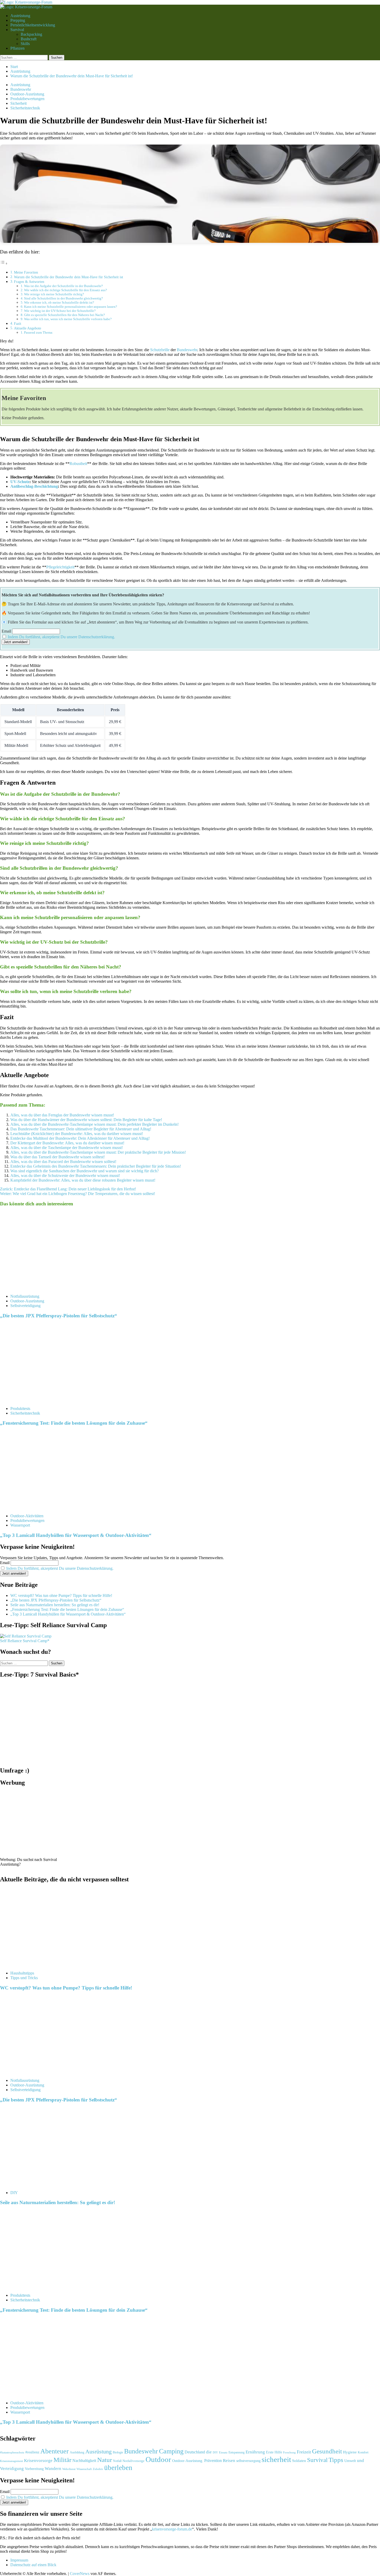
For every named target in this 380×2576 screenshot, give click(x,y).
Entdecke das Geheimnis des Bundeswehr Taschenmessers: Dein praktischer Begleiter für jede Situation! (96, 1166)
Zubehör (98, 2469)
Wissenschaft (84, 2469)
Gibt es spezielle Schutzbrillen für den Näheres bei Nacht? (64, 315)
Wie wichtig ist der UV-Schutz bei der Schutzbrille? (60, 311)
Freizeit (304, 2452)
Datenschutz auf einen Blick (33, 2565)
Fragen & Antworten (29, 282)
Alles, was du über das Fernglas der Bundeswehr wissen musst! (62, 1115)
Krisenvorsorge (38, 2460)
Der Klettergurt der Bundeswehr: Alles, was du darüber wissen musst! (67, 1143)
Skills (25, 44)
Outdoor (158, 2459)
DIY (14, 2192)
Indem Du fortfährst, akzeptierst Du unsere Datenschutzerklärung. (61, 637)
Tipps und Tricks (24, 1977)
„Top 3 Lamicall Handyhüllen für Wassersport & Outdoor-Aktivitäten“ (76, 1535)
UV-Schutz (20, 482)
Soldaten (299, 2460)
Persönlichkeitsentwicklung (33, 25)
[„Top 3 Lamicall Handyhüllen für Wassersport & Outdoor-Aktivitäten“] (39, 1507)
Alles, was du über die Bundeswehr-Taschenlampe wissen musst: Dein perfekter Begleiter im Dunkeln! (94, 1124)
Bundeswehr (21, 89)
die (209, 2452)
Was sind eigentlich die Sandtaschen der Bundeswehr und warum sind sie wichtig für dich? (85, 1171)
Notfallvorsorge (134, 2461)
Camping (171, 2451)
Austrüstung (20, 16)
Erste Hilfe (274, 2452)
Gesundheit (327, 2451)
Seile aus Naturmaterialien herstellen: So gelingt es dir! (55, 1605)
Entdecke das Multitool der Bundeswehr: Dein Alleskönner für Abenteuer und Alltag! (80, 1138)
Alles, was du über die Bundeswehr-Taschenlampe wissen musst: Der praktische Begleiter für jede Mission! (98, 1152)
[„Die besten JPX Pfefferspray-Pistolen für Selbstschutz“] (39, 1287)
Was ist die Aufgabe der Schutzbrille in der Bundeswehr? (63, 286)
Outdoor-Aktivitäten (27, 1516)
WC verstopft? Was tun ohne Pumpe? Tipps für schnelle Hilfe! (61, 1595)
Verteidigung (12, 2468)
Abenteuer (55, 2451)
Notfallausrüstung (25, 1296)
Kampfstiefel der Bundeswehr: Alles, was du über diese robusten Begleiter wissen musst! (83, 1180)
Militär (62, 2459)
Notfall (117, 2461)
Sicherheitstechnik (25, 108)
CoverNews (80, 2574)
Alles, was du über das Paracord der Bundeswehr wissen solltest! (63, 1162)
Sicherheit (18, 103)
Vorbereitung (34, 2469)
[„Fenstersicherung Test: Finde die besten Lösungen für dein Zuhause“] (39, 1400)
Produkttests (20, 1409)
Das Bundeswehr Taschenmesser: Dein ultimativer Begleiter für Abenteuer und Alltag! (81, 1129)
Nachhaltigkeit (84, 2460)
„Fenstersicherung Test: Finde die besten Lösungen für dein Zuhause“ (74, 1423)
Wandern (53, 2468)
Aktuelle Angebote (28, 328)
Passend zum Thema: (39, 332)
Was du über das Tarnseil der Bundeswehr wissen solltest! (58, 1157)
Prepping (18, 20)
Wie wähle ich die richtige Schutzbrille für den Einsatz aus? (66, 290)
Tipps (336, 2459)
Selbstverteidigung (25, 1306)
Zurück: (68, 1189)
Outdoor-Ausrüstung (27, 94)
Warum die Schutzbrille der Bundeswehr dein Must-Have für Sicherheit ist (69, 277)
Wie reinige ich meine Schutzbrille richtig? (54, 294)
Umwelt (350, 2460)
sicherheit (276, 2459)
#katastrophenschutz (12, 2452)
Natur (105, 2459)
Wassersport (20, 1525)
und (360, 2460)
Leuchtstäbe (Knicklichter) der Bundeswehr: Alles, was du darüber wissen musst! (77, 1134)
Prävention (213, 2460)
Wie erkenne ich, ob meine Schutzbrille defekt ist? (59, 302)
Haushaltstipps (22, 1973)
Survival (17, 30)
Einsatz (223, 2452)
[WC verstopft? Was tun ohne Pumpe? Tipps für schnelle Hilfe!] (39, 1964)
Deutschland (195, 2452)
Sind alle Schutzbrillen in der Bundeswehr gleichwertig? (63, 298)
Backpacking (31, 34)
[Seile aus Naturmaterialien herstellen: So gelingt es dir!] (39, 2184)
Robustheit (78, 464)
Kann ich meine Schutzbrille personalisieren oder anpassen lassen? (71, 307)
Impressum (19, 2560)
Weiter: (78, 1194)
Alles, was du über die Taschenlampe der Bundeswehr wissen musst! (67, 1148)
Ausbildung (77, 2452)
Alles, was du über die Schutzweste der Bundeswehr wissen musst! (65, 1176)
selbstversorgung (248, 2460)
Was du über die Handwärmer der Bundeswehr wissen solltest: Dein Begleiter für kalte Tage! (86, 1120)
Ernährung (255, 2452)
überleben (118, 2467)
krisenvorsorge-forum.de (172, 2529)
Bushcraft (29, 39)
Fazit (18, 324)
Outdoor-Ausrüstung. (188, 2460)
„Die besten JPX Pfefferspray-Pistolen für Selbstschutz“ (59, 1316)
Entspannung (237, 2452)
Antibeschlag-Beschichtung (34, 486)
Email (6, 631)
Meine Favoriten (26, 272)
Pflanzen (17, 48)
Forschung (289, 2452)
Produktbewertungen (27, 99)
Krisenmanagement (12, 2461)
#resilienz (32, 2452)
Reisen (229, 2460)
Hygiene (350, 2452)
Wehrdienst (69, 2469)
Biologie (118, 2452)
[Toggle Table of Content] (4, 263)
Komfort (363, 2452)
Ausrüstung (98, 2451)
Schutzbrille (160, 350)
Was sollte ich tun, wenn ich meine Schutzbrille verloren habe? (68, 319)
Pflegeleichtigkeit (60, 567)
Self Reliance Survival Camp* (25, 1641)
